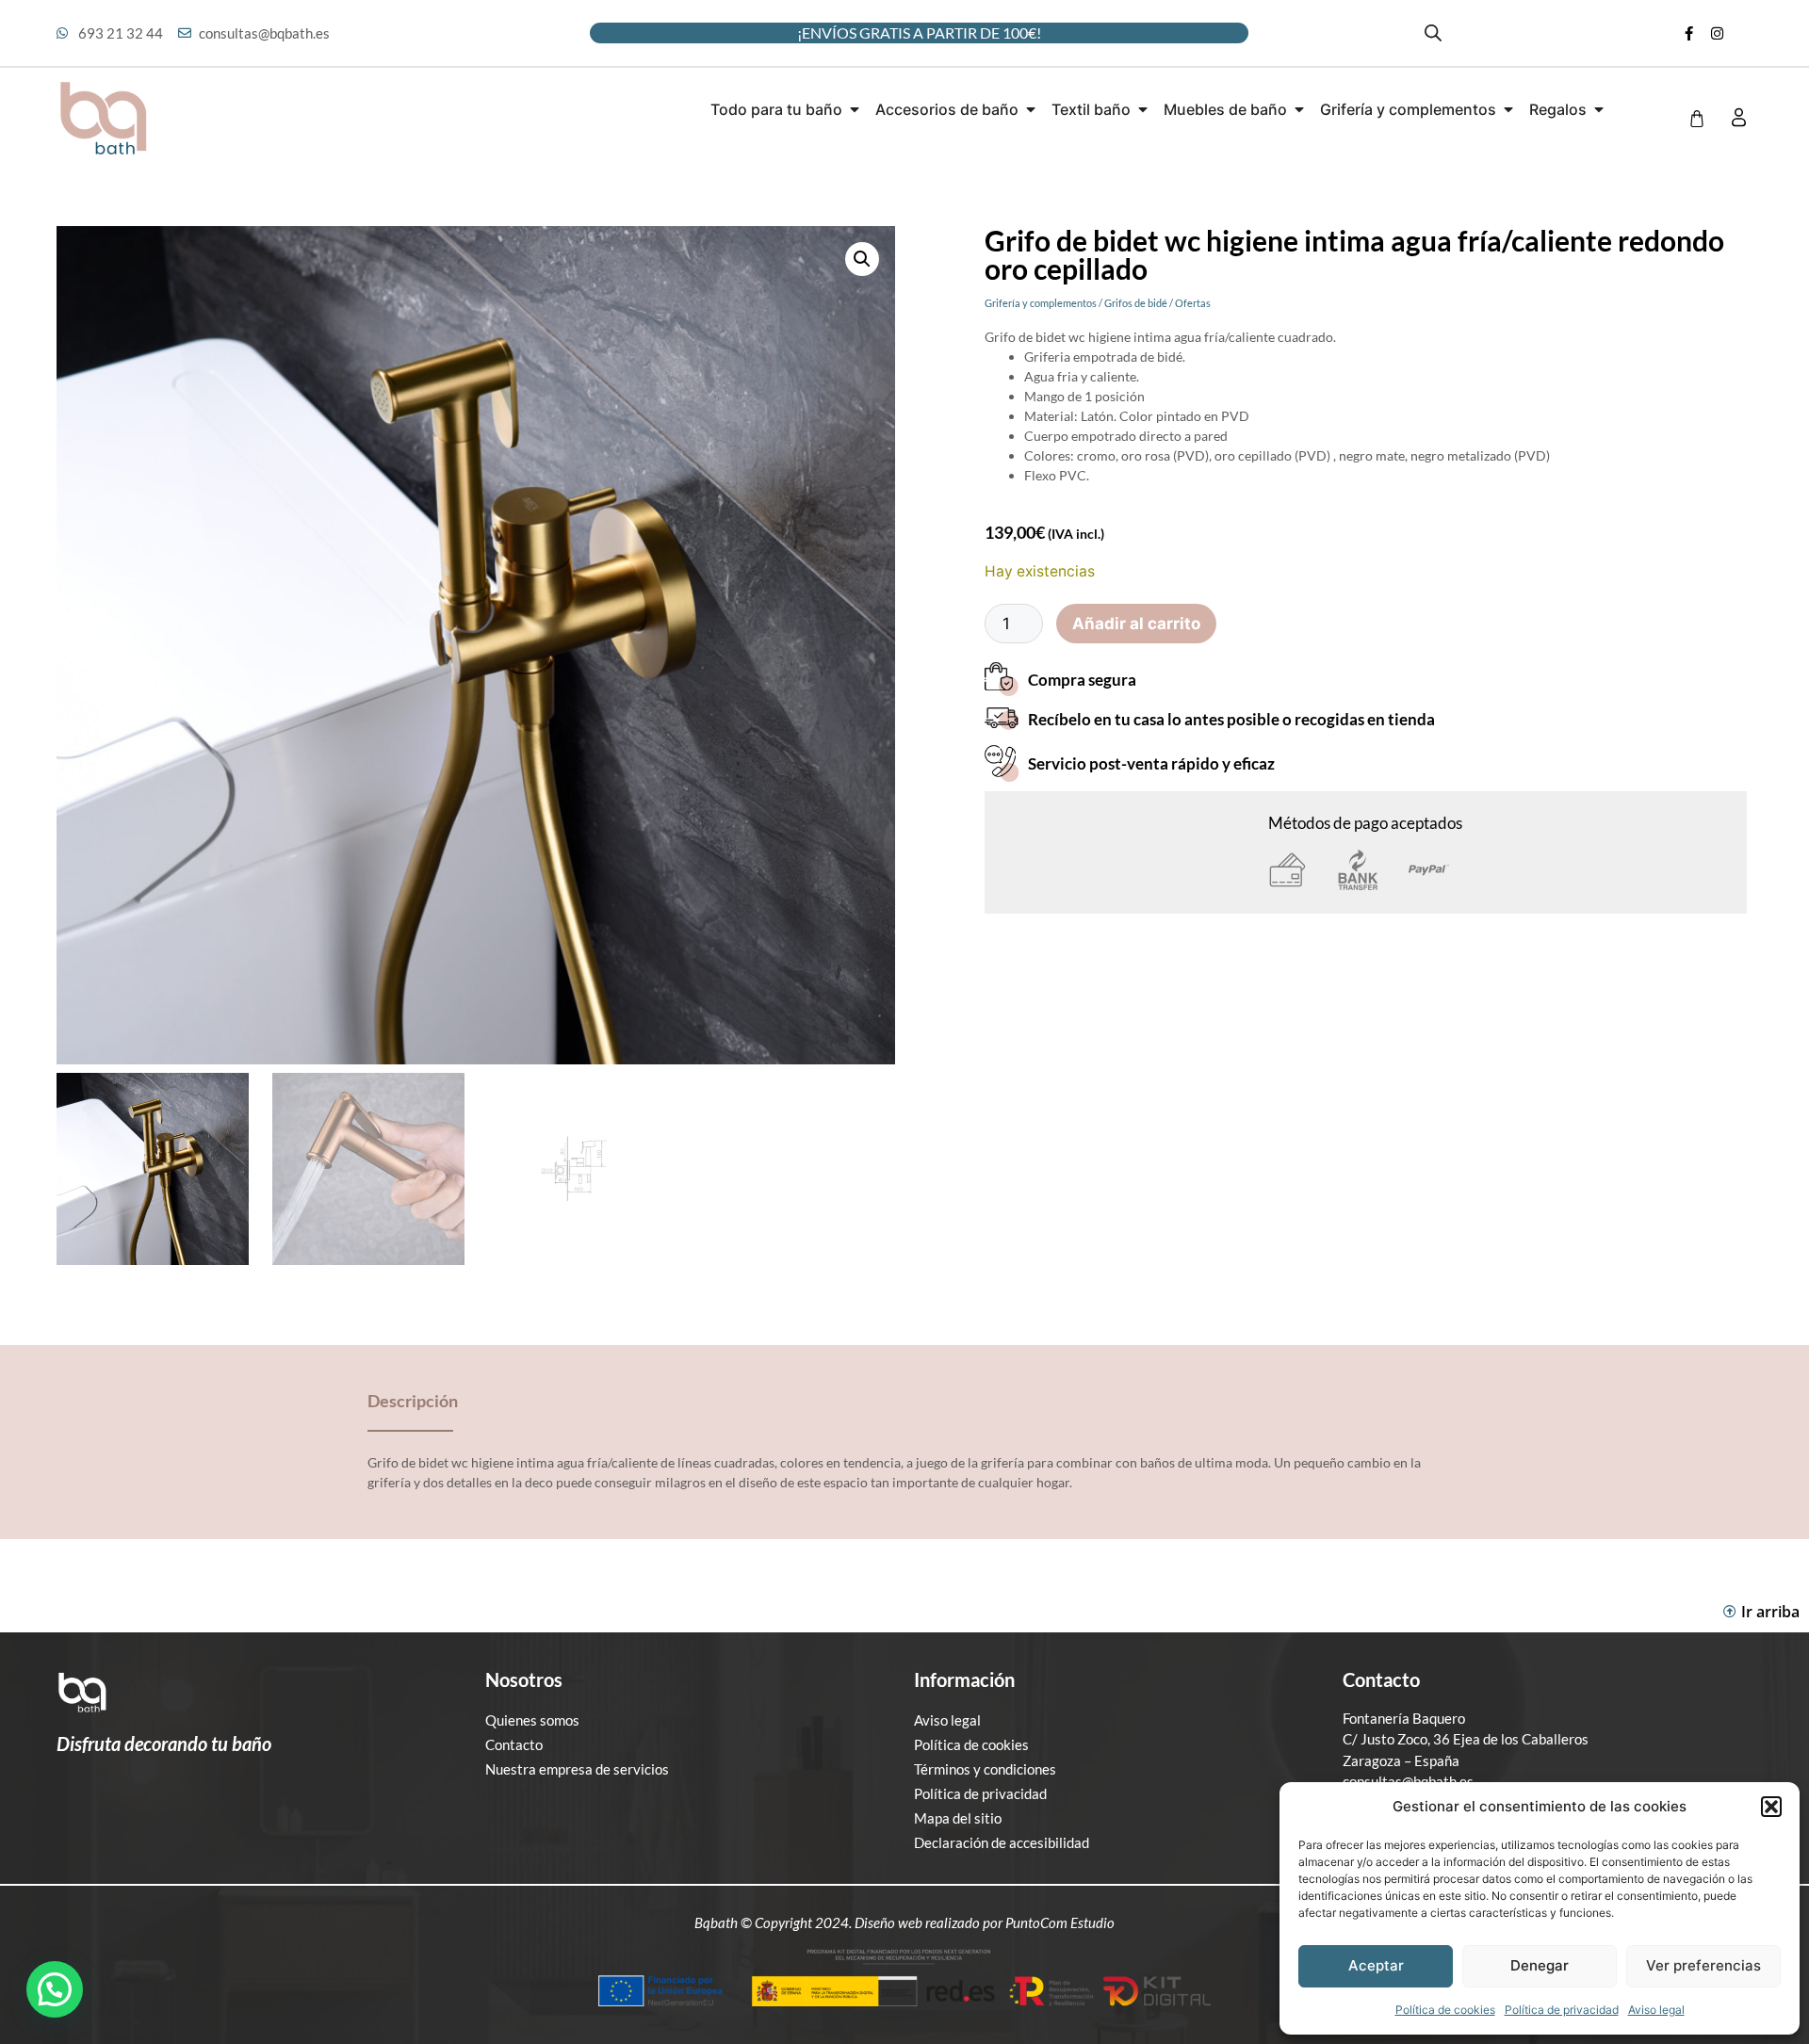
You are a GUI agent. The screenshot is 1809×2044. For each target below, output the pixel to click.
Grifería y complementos (1041, 303)
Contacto (514, 1744)
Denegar (1540, 1965)
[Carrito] (1697, 119)
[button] (1771, 1807)
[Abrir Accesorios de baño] (1031, 109)
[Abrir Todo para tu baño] (855, 109)
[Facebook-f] (1688, 33)
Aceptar (1376, 1965)
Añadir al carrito (1136, 624)
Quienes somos (532, 1720)
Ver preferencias (1703, 1965)
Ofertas (1193, 303)
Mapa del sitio (958, 1818)
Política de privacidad (1562, 2010)
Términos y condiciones (985, 1769)
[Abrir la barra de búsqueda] (1433, 33)
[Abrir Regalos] (1599, 109)
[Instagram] (1717, 33)
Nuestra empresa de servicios (577, 1769)
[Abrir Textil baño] (1143, 109)
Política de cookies (1445, 2010)
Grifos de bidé (1136, 303)
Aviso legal (1656, 2010)
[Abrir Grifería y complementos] (1508, 109)
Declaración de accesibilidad (1002, 1842)
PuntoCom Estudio (1060, 1922)
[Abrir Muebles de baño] (1299, 109)
